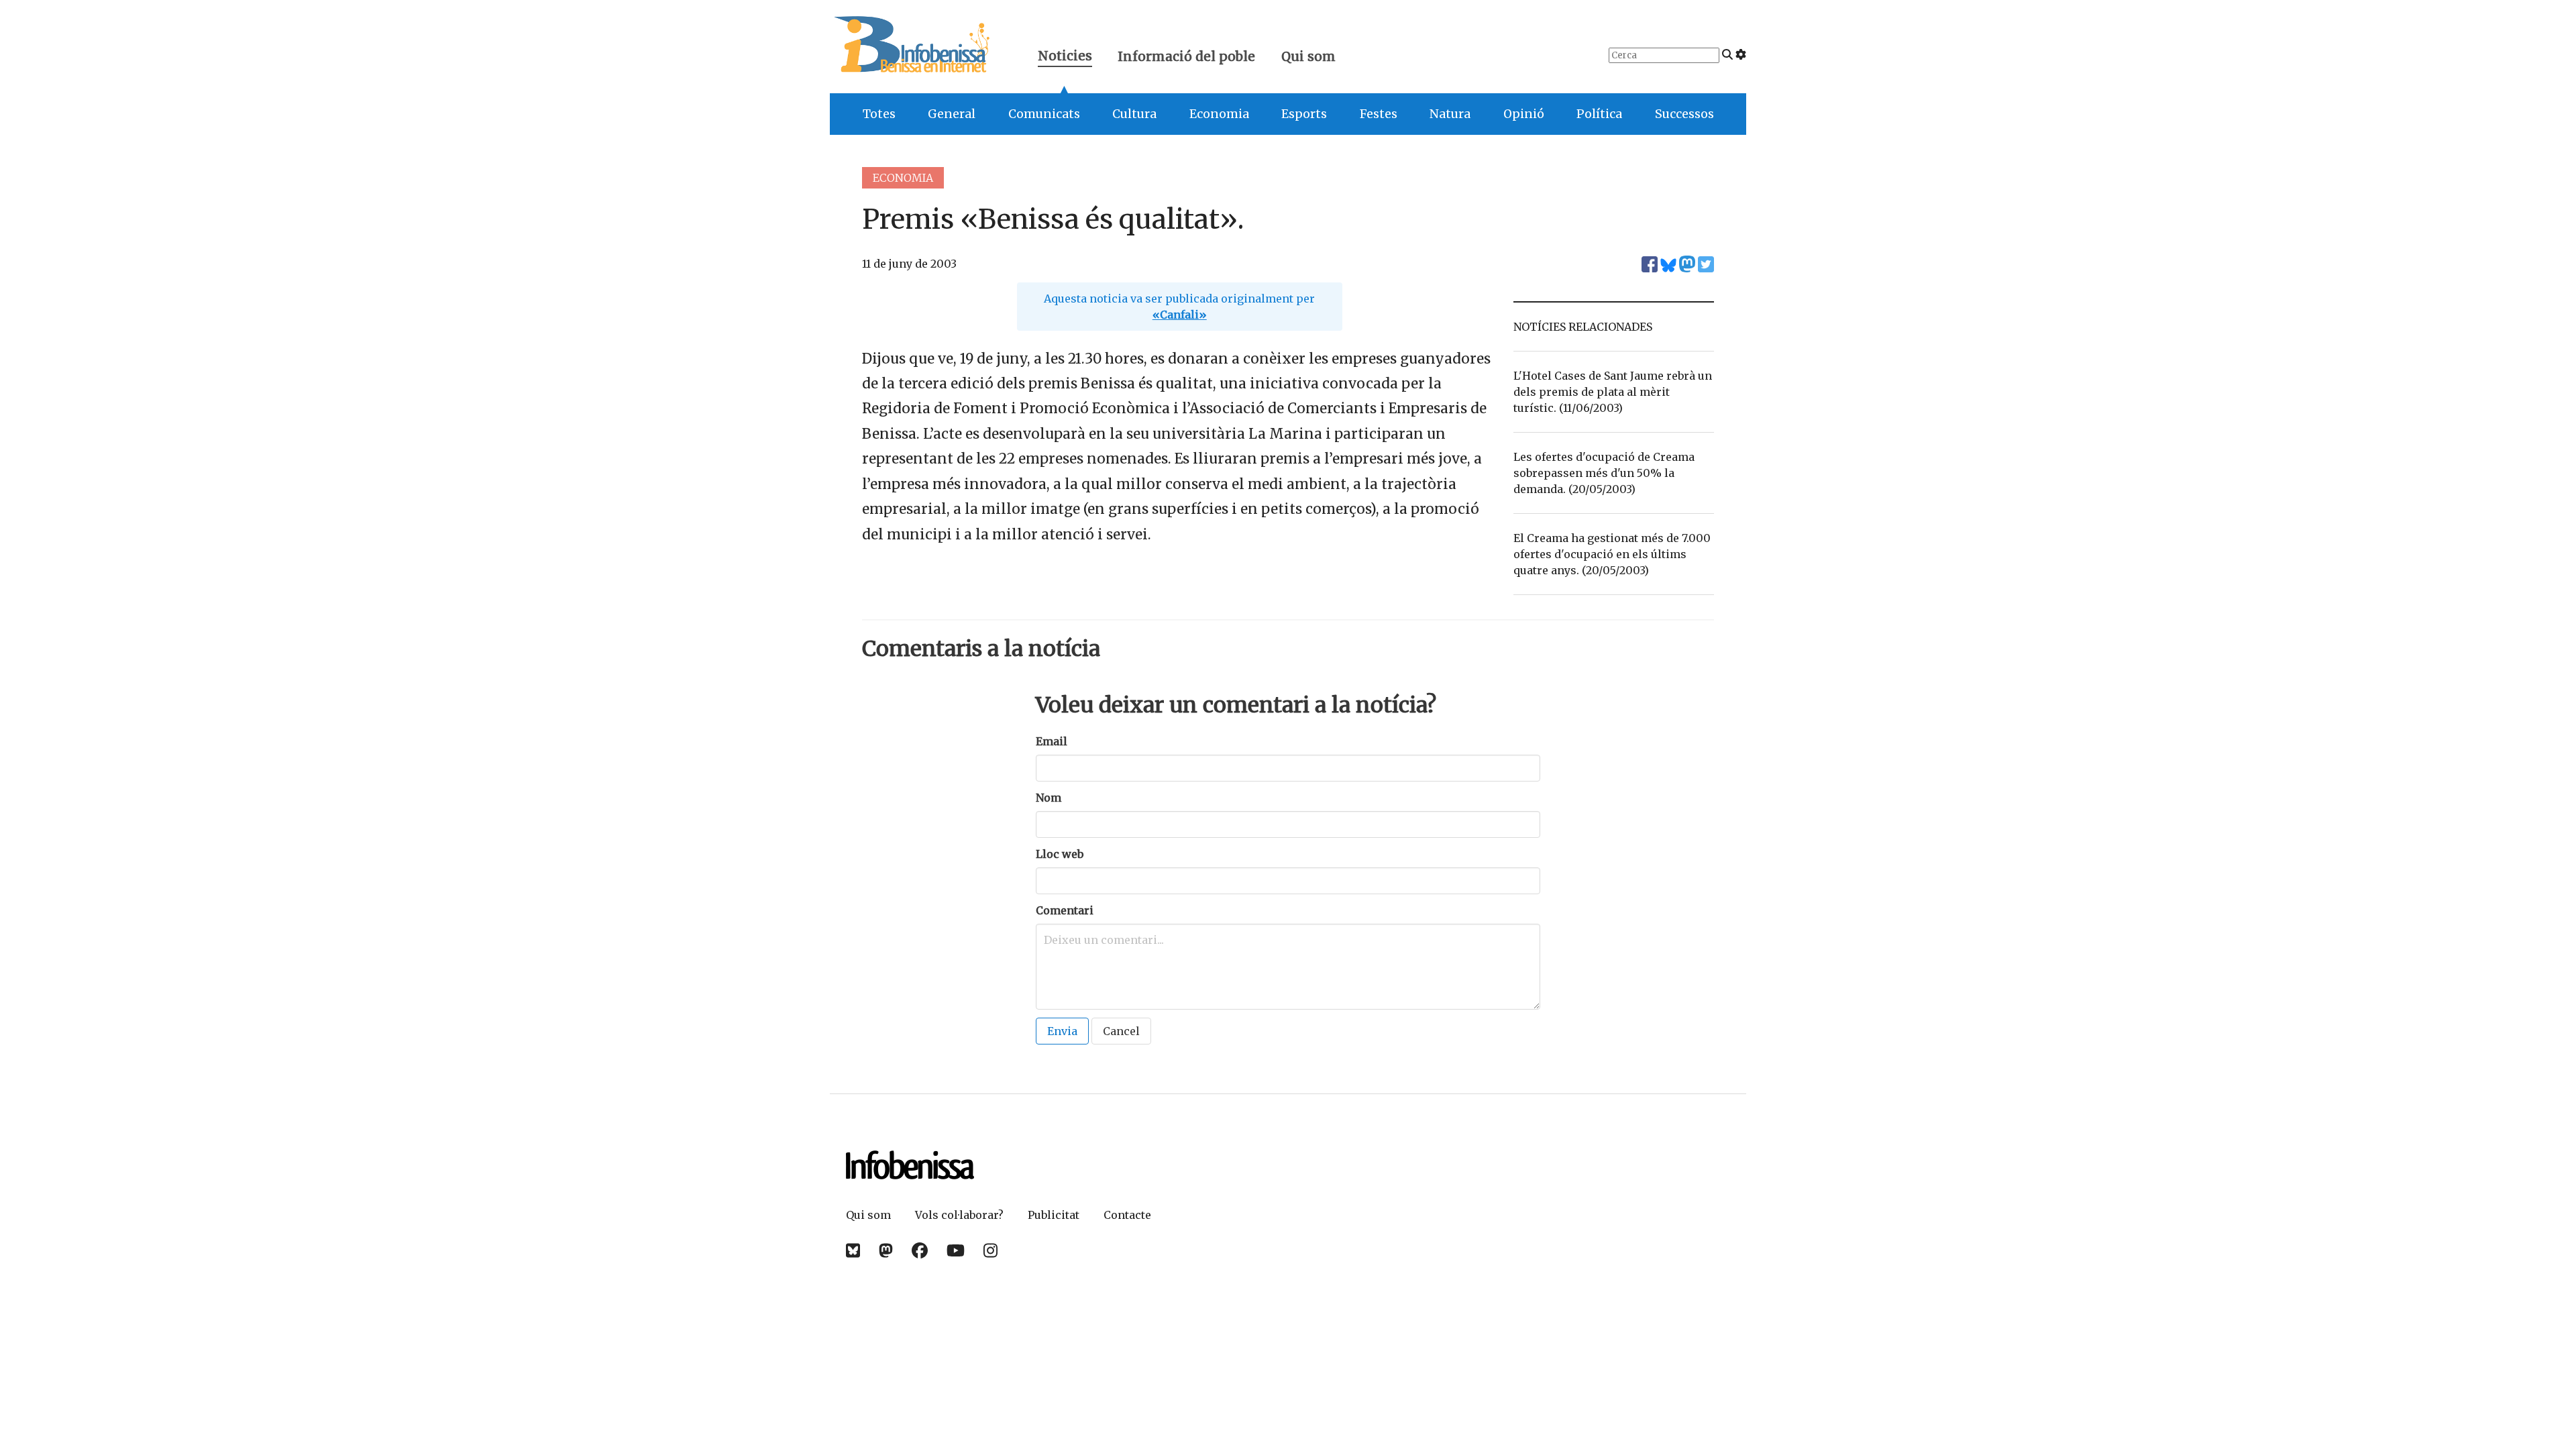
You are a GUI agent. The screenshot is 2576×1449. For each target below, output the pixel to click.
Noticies (1065, 57)
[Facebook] (920, 1251)
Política (1599, 114)
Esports (1304, 114)
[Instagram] (990, 1251)
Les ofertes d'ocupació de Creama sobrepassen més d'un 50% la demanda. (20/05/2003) (1604, 473)
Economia (1219, 114)
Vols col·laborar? (959, 1215)
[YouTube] (956, 1251)
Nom (1049, 798)
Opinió (1524, 114)
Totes (879, 114)
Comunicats (1044, 114)
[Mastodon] (886, 1251)
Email (1052, 741)
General (952, 114)
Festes (1379, 114)
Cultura (1134, 114)
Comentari (1065, 910)
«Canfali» (1180, 315)
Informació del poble (1186, 56)
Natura (1450, 114)
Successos (1684, 114)
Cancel (1121, 1031)
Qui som (1308, 56)
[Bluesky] (853, 1251)
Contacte (1127, 1215)
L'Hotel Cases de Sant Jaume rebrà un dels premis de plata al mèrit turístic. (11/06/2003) (1613, 392)
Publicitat (1054, 1215)
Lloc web (1060, 854)
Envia (1062, 1031)
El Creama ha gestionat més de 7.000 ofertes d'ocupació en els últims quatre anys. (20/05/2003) (1612, 554)
